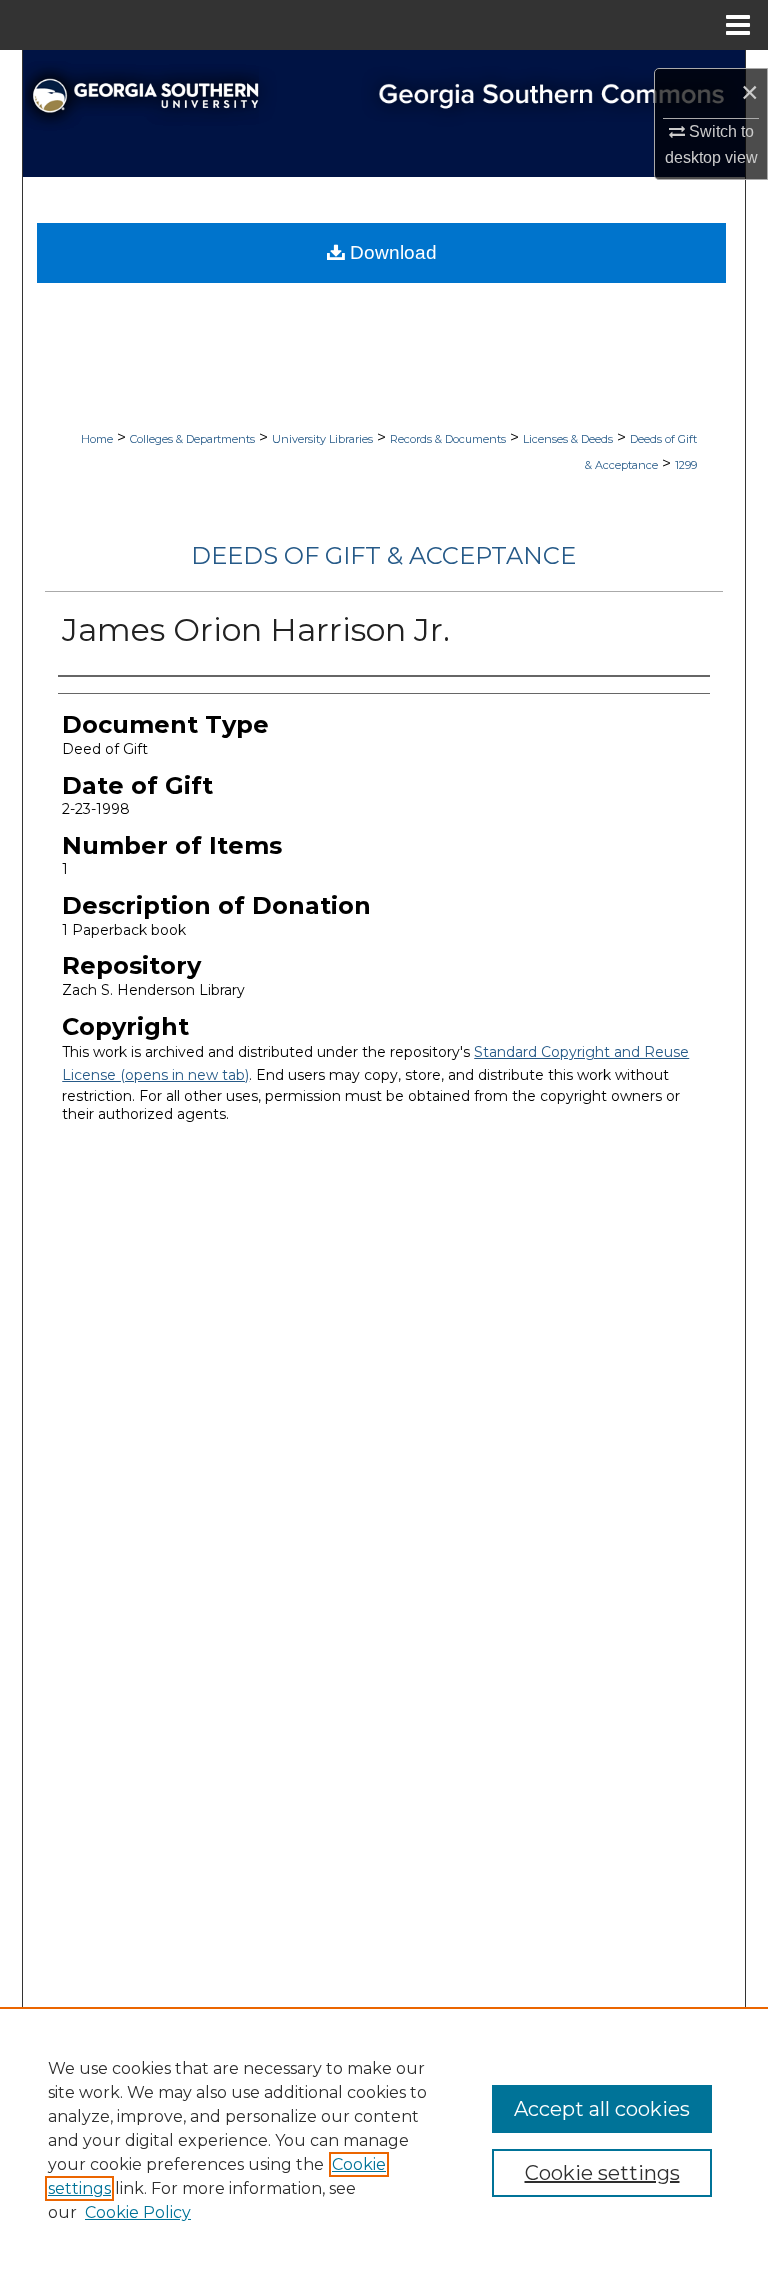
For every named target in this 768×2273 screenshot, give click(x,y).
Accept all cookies (602, 2109)
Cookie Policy (138, 2212)
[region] (384, 2140)
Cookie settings (602, 2173)
